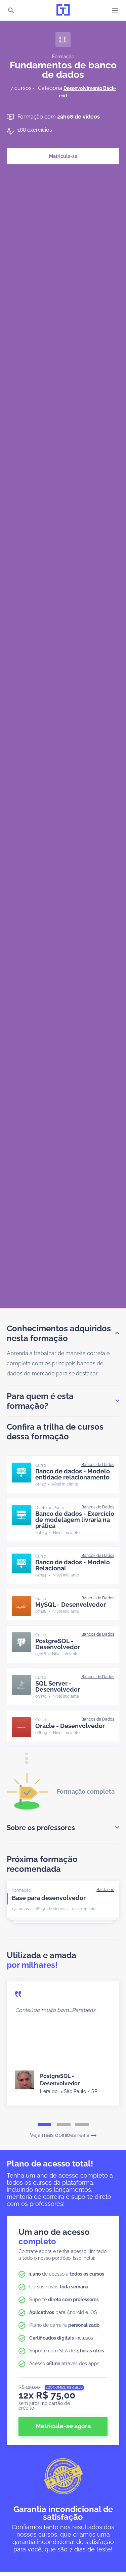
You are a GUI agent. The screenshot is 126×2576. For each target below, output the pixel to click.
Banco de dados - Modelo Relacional (73, 1565)
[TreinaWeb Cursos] (63, 10)
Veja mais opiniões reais (59, 2135)
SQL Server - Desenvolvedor (58, 1686)
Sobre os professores (41, 1828)
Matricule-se (63, 156)
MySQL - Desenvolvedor (71, 1605)
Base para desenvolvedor (49, 1898)
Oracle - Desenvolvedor (70, 1726)
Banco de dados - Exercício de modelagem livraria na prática (75, 1520)
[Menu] (115, 10)
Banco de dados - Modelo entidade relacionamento (73, 1474)
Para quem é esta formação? (40, 1401)
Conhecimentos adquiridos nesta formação (59, 1333)
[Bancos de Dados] (98, 1465)
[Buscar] (11, 11)
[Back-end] (105, 1890)
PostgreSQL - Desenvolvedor (58, 1644)
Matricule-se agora (63, 2426)
